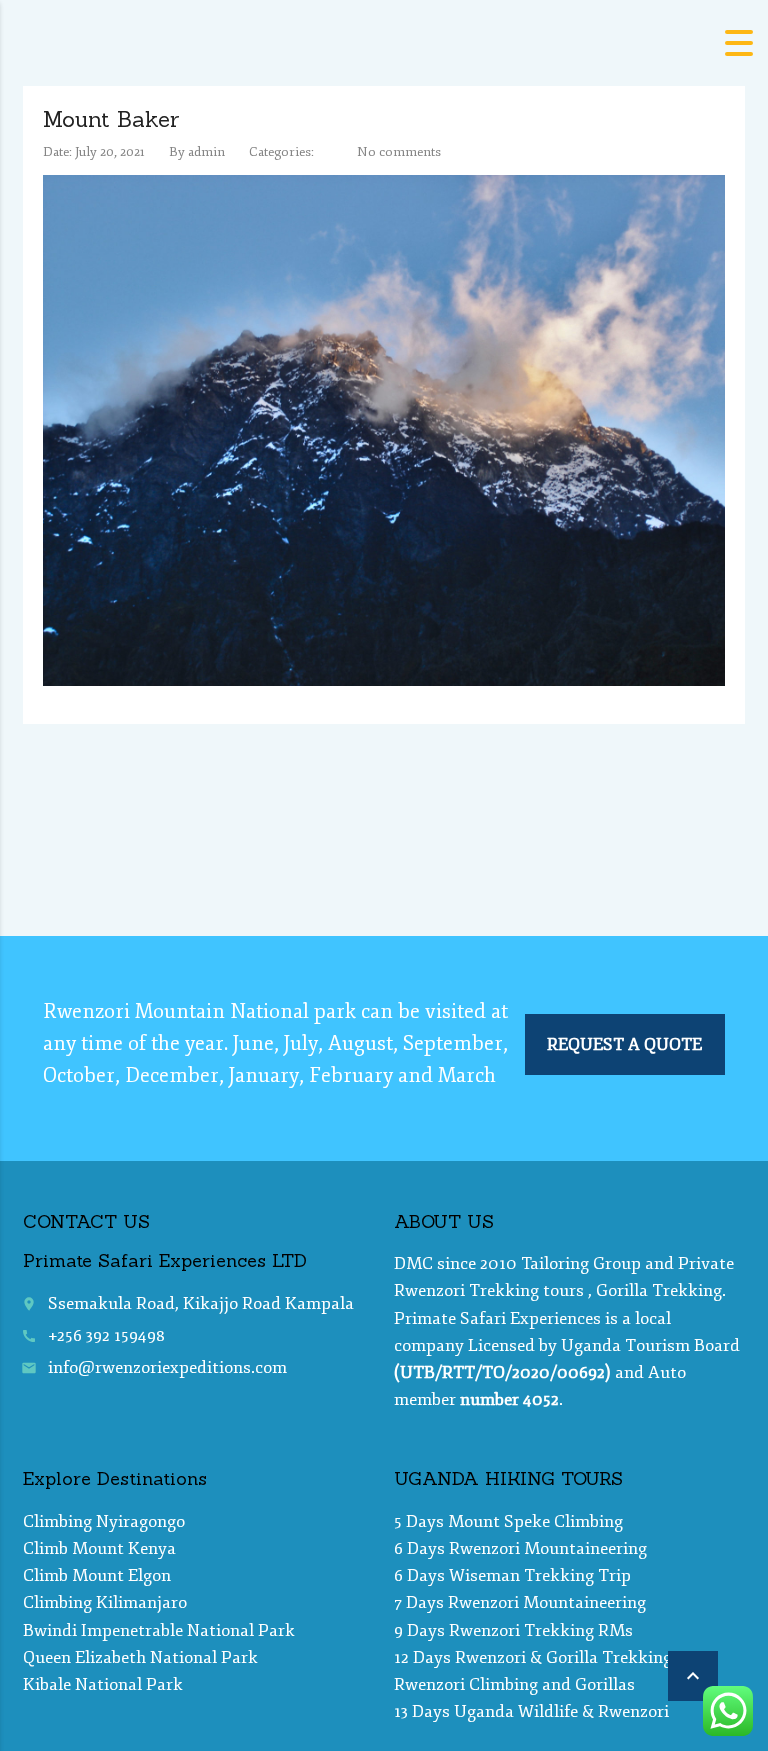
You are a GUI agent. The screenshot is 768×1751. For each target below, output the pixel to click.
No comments (399, 152)
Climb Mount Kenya (99, 1548)
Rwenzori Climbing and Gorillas (514, 1684)
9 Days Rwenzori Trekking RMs (513, 1630)
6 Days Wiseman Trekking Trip (512, 1575)
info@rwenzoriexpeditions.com (167, 1367)
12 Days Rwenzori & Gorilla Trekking (533, 1657)
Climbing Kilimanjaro (105, 1602)
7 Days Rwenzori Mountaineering (520, 1602)
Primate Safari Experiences (497, 1318)
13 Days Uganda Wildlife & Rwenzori (531, 1711)
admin (206, 152)
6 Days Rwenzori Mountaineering (520, 1548)
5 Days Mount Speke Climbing (508, 1521)
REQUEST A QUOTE (624, 1044)
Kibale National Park (103, 1684)
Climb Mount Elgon (97, 1575)
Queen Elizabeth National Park (140, 1657)
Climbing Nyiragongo (104, 1521)
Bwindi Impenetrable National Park (159, 1630)
